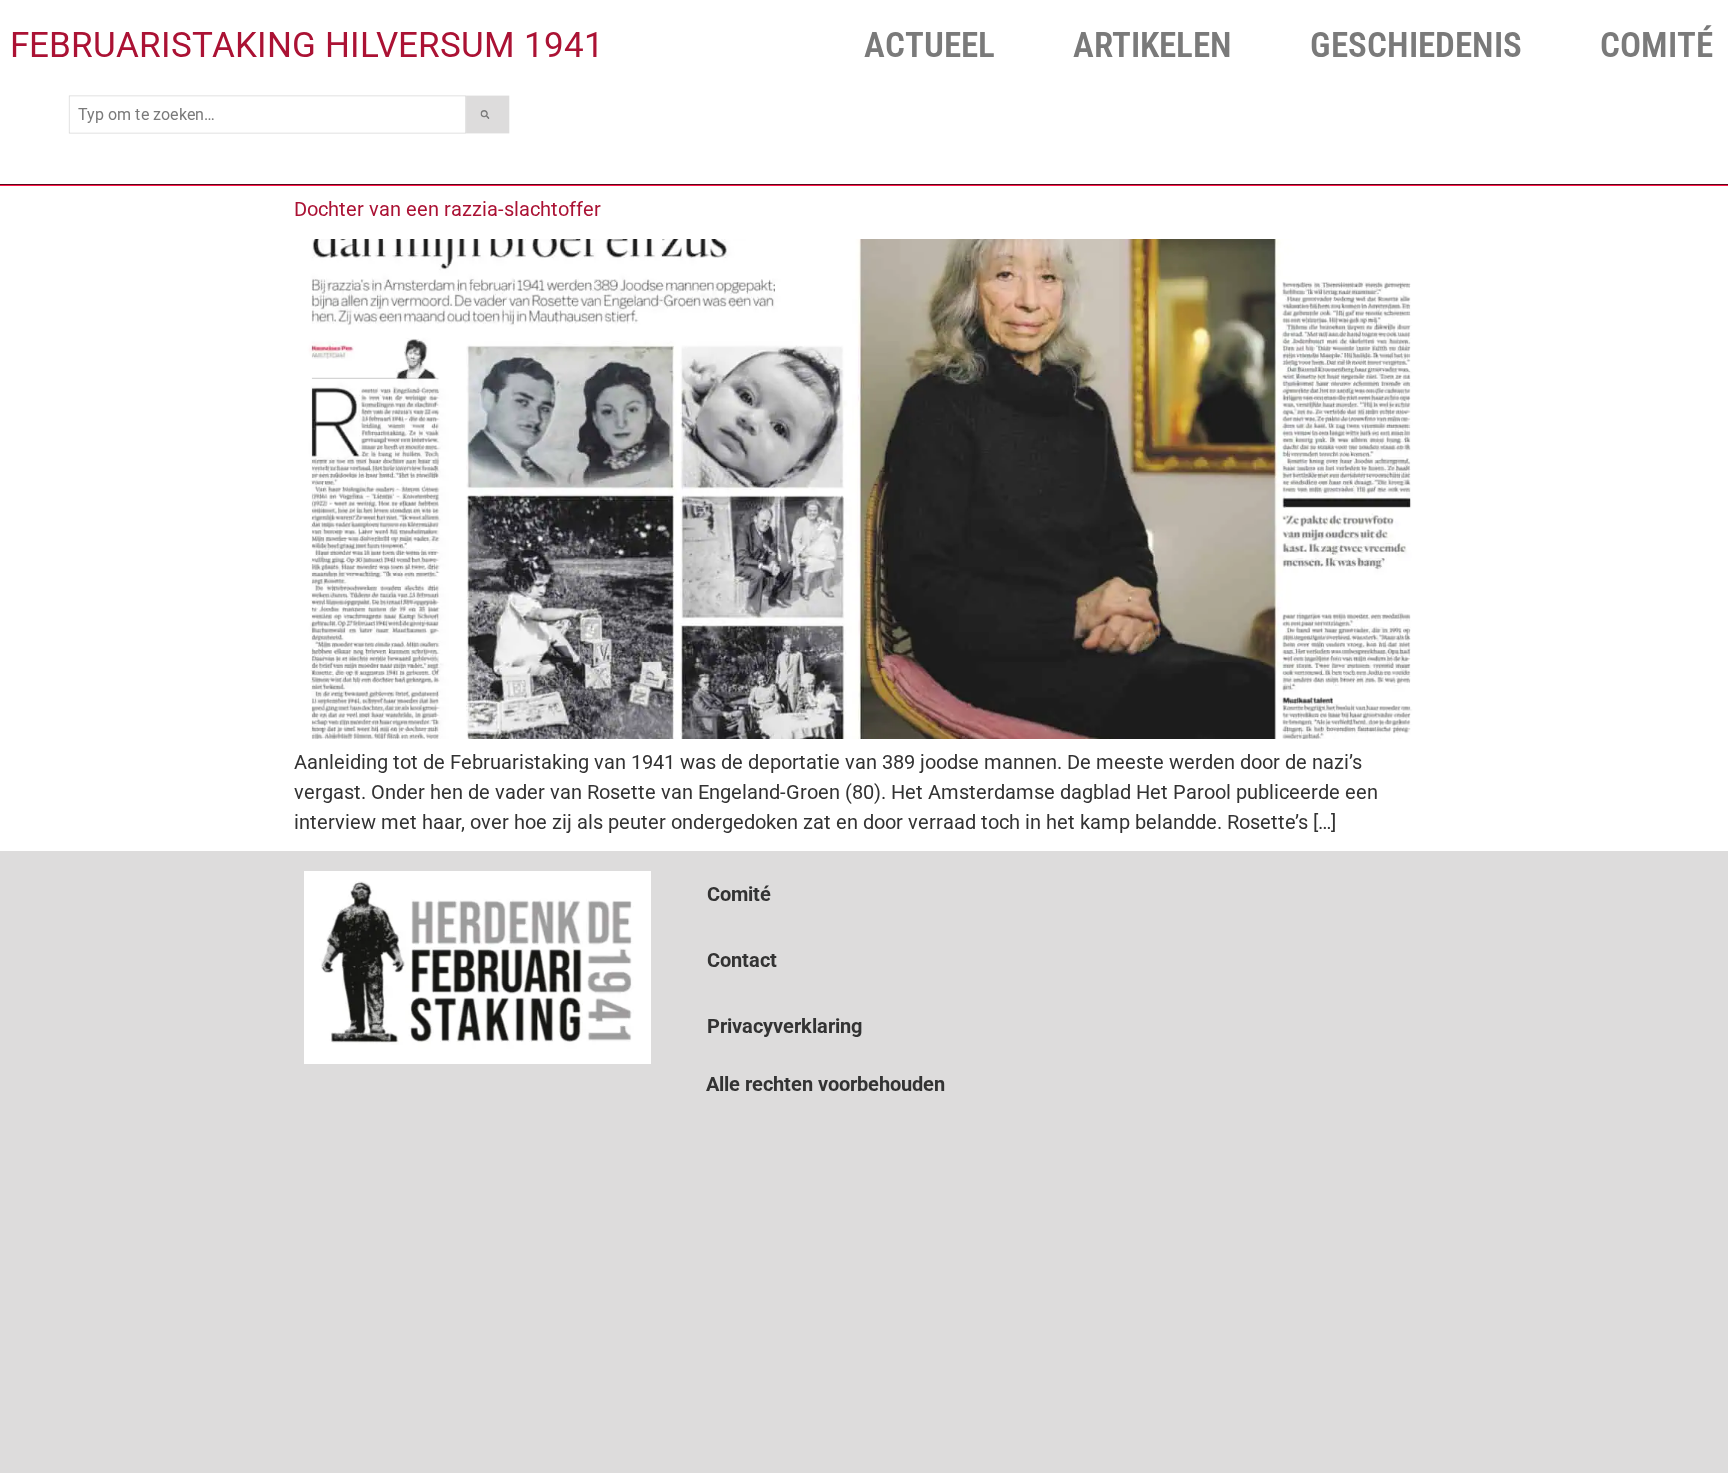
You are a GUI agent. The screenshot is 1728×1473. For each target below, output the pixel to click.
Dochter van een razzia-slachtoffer (447, 209)
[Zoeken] (487, 115)
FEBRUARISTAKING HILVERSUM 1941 (307, 45)
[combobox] (267, 115)
